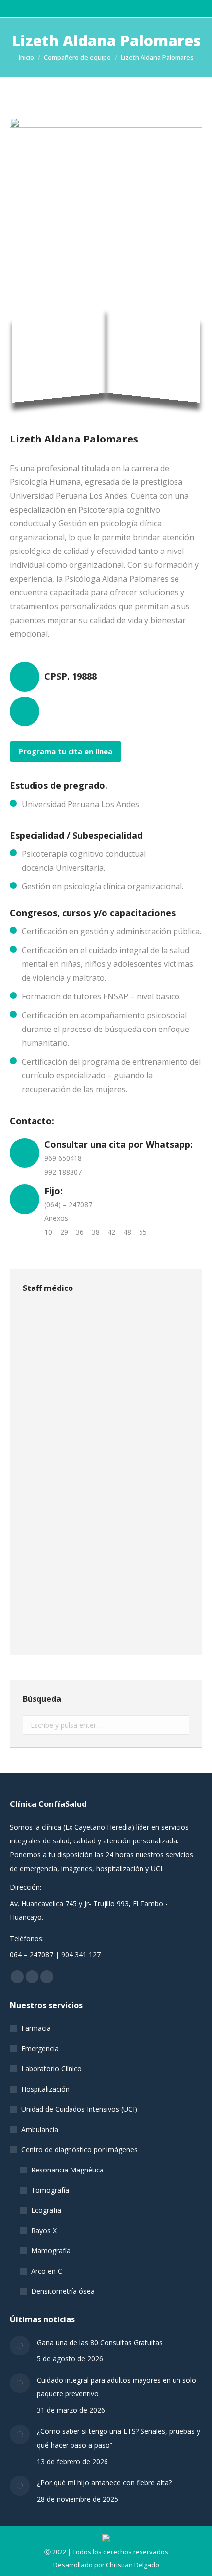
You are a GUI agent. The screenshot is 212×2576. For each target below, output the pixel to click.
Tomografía (50, 2190)
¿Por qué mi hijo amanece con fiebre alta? (104, 2483)
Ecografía (46, 2210)
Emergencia (40, 2048)
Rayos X (44, 2230)
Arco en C (47, 2271)
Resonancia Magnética (67, 2170)
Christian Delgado (133, 2565)
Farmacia (36, 2028)
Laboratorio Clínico (52, 2069)
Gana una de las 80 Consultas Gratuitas (100, 2342)
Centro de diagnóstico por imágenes (79, 2150)
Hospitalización (45, 2089)
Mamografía (51, 2251)
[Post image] (20, 2346)
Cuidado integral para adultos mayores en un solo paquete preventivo (117, 2387)
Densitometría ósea (63, 2291)
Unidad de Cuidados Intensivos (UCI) (79, 2109)
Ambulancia (40, 2129)
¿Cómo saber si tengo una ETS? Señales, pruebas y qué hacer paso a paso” (119, 2438)
